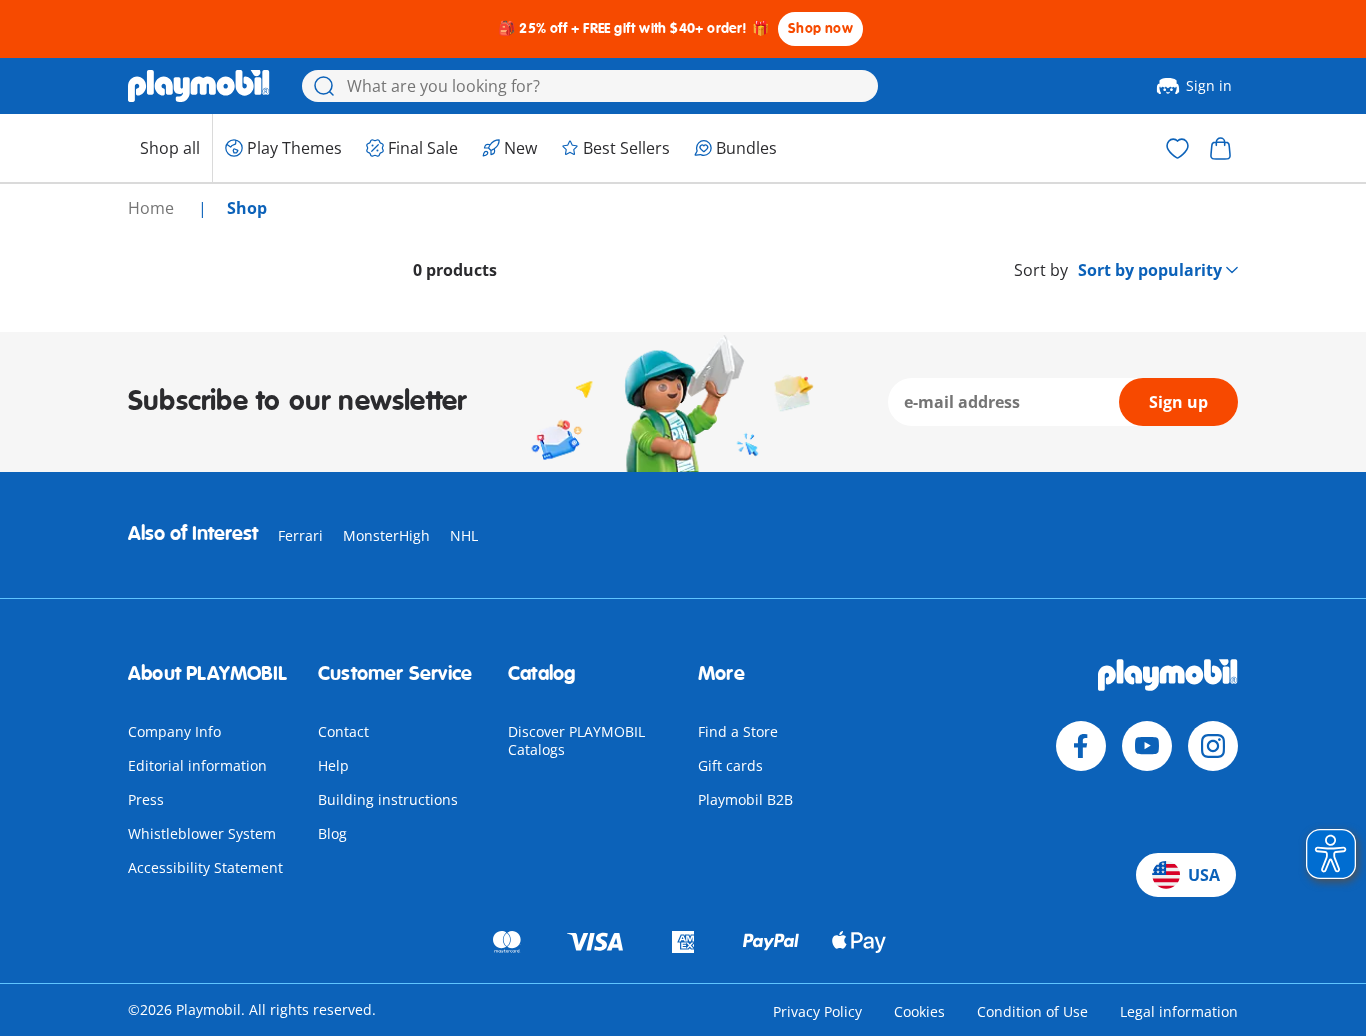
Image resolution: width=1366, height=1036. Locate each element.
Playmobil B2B (745, 799)
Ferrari (300, 535)
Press (146, 799)
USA (1204, 875)
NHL (464, 535)
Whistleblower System (202, 833)
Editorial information (197, 765)
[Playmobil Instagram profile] (1213, 746)
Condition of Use (1032, 1011)
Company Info (174, 731)
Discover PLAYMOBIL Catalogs (576, 740)
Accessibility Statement (205, 867)
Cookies (919, 1011)
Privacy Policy (817, 1011)
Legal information (1179, 1011)
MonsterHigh (386, 535)
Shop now (820, 28)
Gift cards (730, 765)
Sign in (1209, 85)
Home (153, 208)
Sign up (1178, 402)
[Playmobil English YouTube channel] (1147, 746)
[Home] (199, 86)
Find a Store (738, 731)
